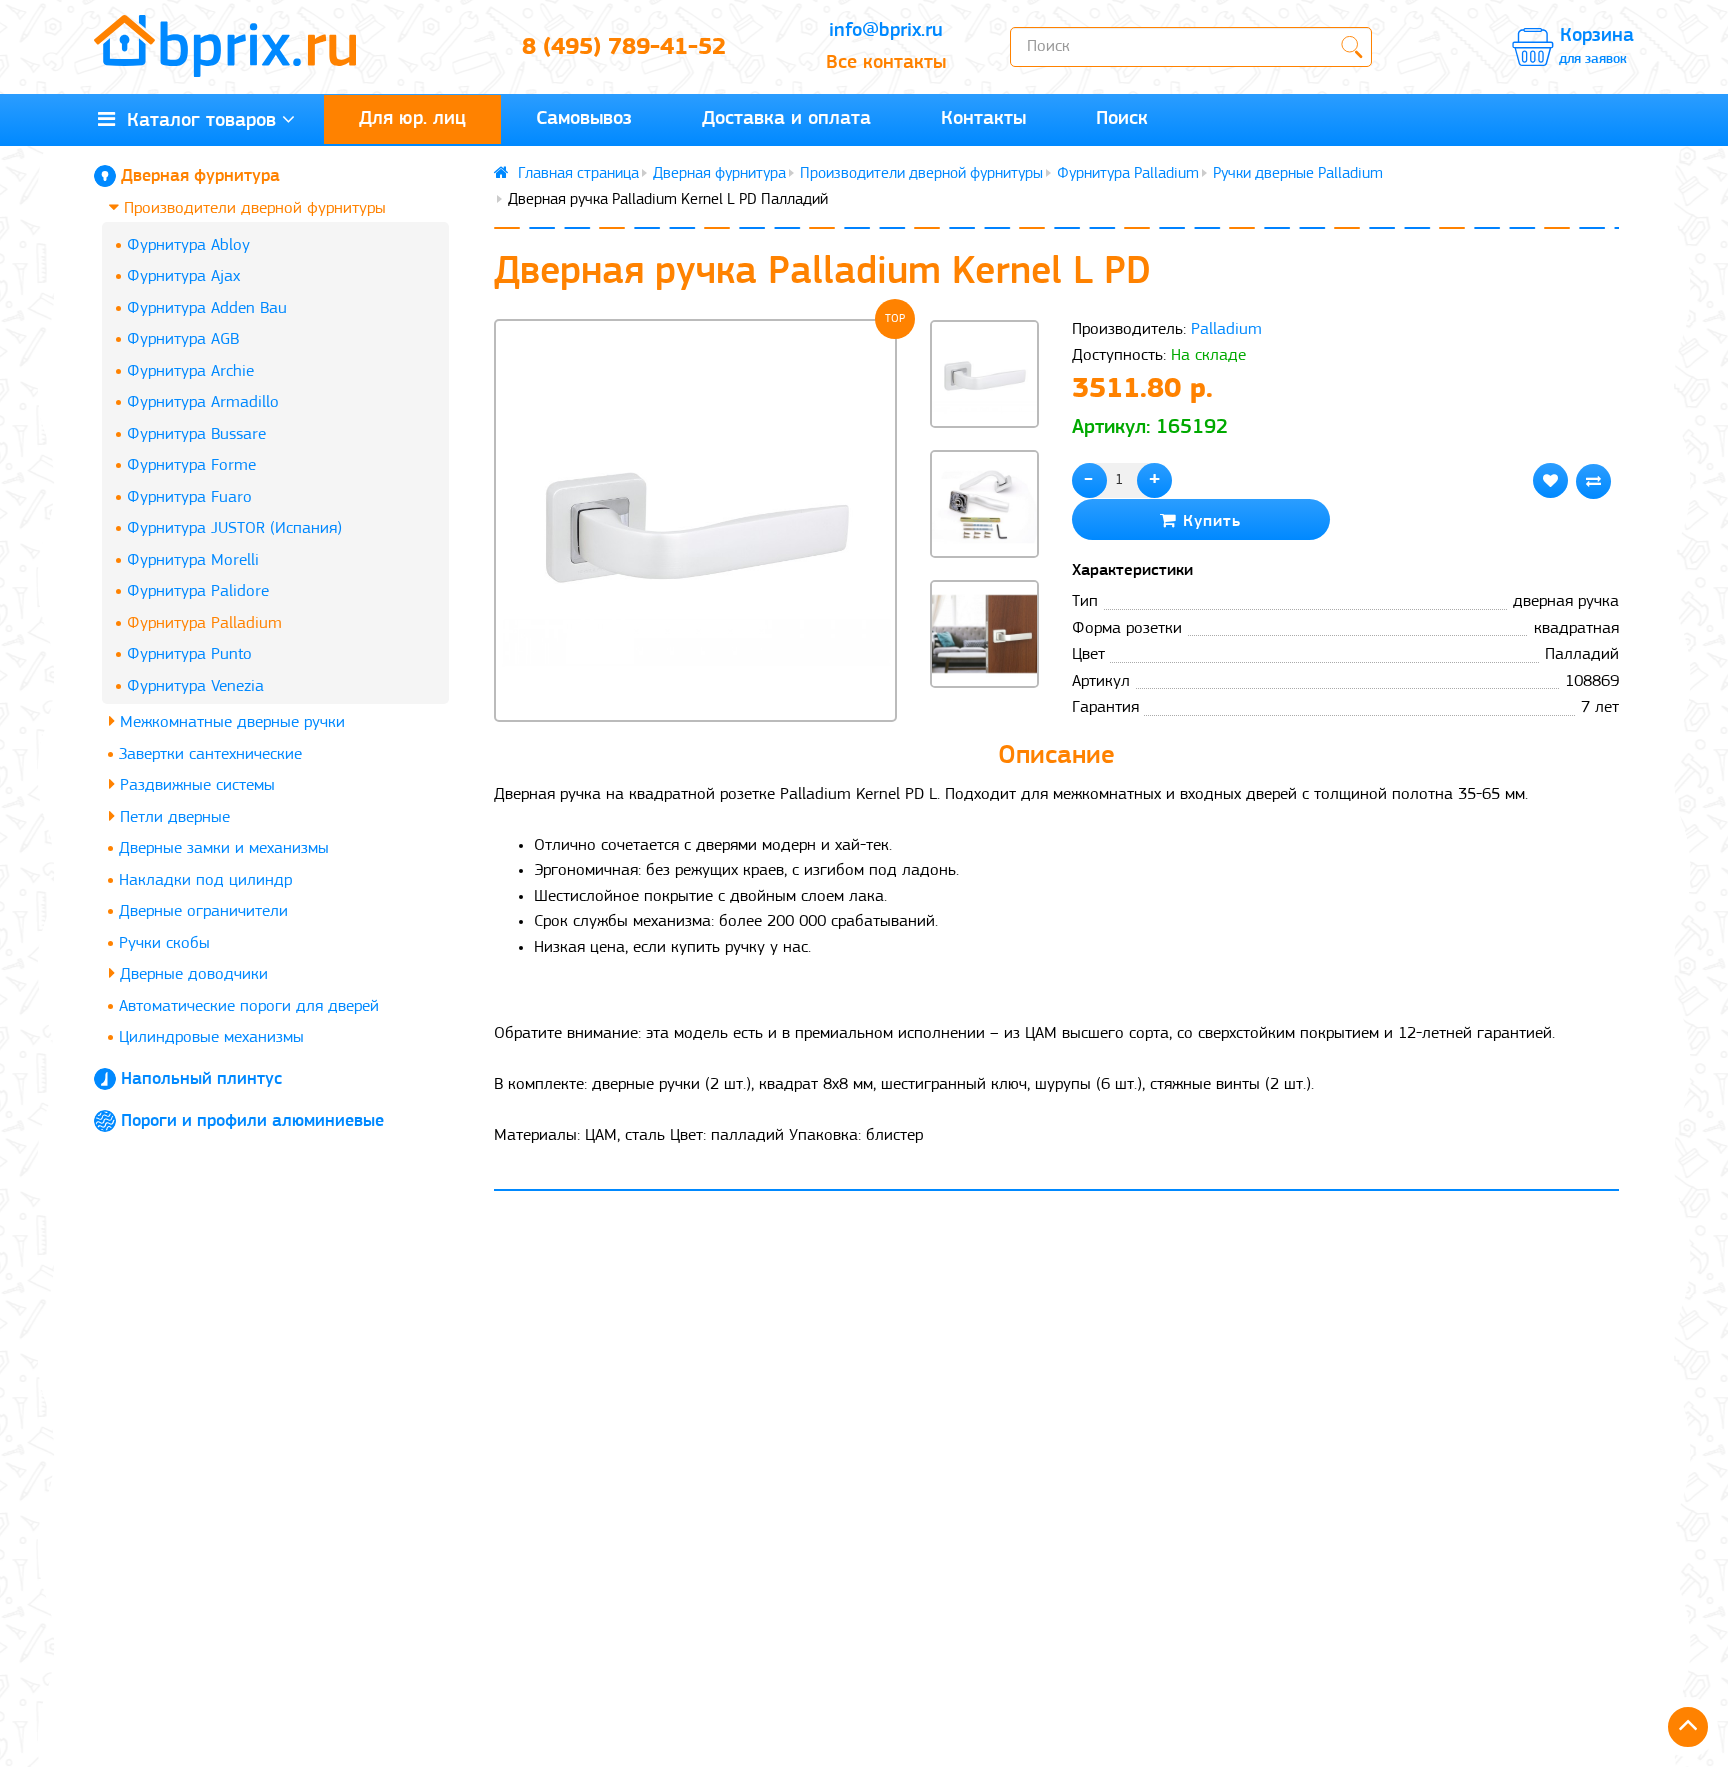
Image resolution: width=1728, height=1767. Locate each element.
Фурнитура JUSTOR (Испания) (234, 528)
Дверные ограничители (203, 911)
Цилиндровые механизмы (211, 1037)
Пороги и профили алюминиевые (252, 1122)
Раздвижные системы (195, 785)
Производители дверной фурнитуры (252, 208)
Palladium (1226, 329)
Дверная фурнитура (200, 177)
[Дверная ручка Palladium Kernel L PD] (695, 520)
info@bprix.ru (886, 31)
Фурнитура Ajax (183, 276)
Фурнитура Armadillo (203, 402)
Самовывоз (584, 119)
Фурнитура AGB (183, 339)
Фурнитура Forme (191, 465)
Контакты (983, 119)
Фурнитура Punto (189, 654)
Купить (1209, 521)
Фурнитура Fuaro (189, 497)
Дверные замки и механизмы (224, 848)
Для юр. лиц (412, 119)
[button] (984, 722)
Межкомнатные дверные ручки (230, 722)
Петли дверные (172, 817)
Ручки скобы (164, 943)
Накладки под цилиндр (205, 880)
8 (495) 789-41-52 (624, 48)
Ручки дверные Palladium (1298, 174)
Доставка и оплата (786, 119)
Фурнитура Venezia (195, 686)
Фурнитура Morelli (193, 560)
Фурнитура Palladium (204, 623)
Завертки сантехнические (210, 754)
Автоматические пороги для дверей (249, 1006)
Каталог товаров (195, 121)
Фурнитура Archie (190, 371)
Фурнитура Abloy (188, 245)
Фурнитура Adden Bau (207, 308)
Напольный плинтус (201, 1080)
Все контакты (886, 63)
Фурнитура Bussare (196, 434)
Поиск (1122, 119)
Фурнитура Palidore (198, 591)
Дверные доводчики (191, 974)
